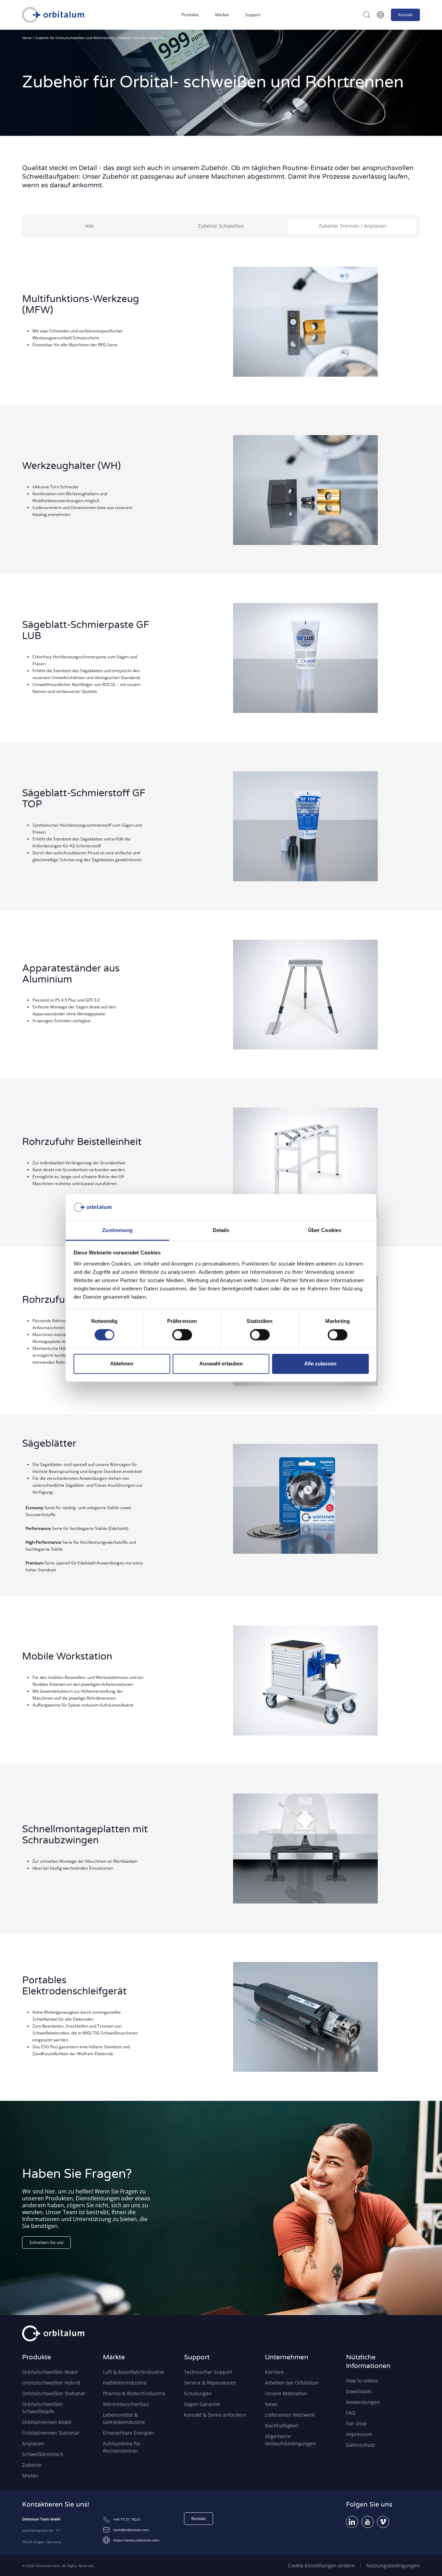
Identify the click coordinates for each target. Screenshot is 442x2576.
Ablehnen (122, 1364)
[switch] (182, 1335)
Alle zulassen (320, 1364)
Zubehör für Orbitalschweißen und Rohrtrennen (75, 38)
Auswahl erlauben (221, 1364)
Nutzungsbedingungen (393, 2565)
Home (27, 38)
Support (253, 15)
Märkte (222, 15)
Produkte (190, 15)
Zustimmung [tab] (118, 1230)
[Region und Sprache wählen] (381, 15)
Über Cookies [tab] (325, 1230)
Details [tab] (221, 1230)
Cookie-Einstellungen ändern (321, 2565)
